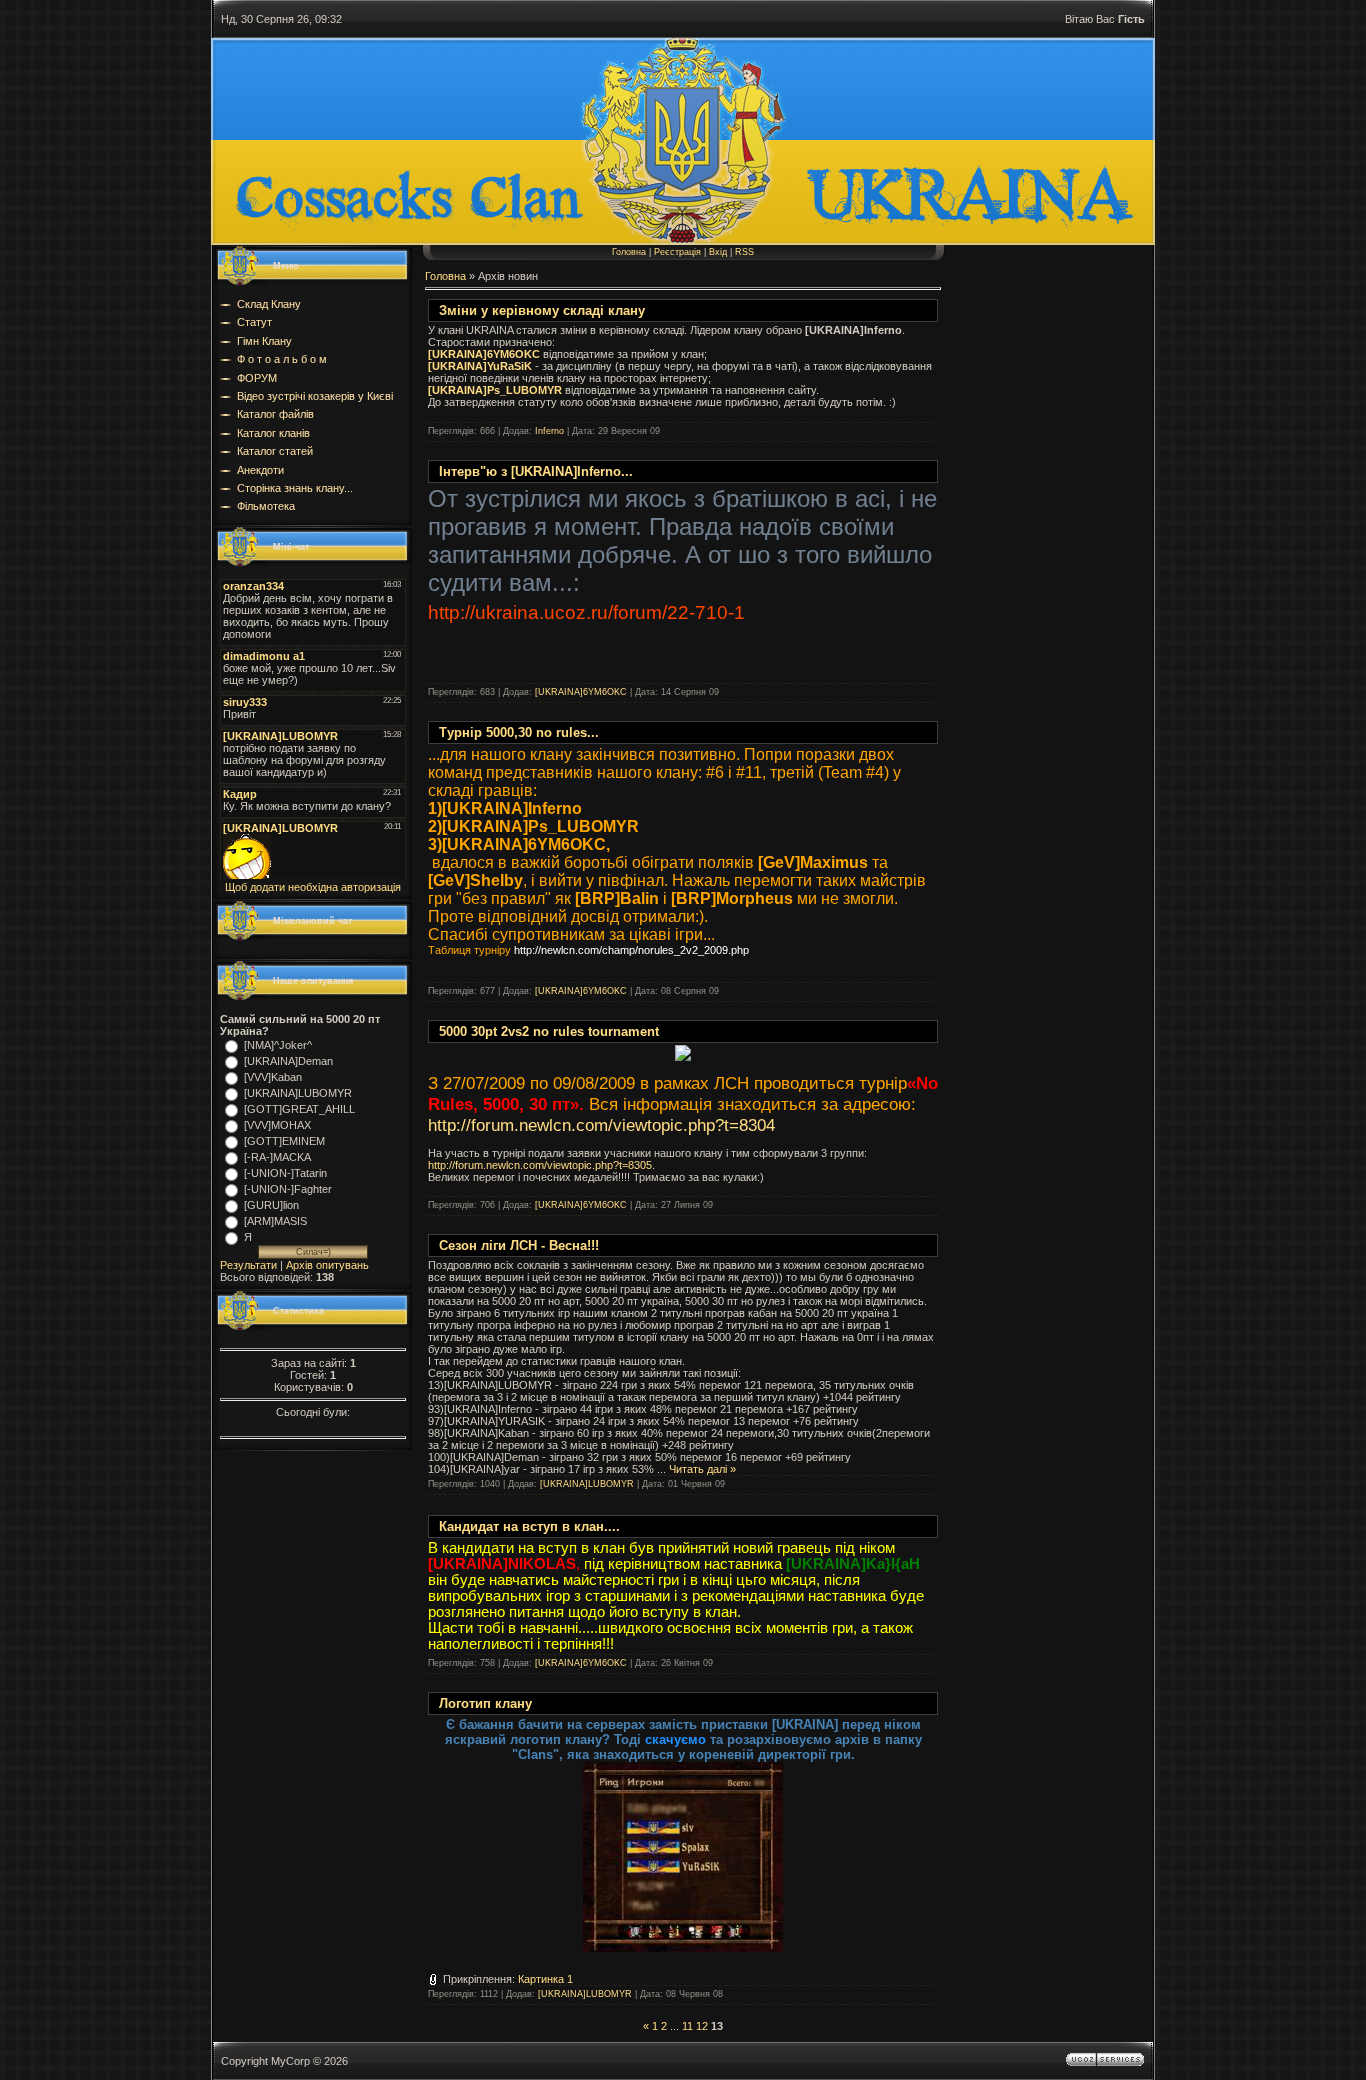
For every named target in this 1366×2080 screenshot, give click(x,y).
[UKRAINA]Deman (288, 1061)
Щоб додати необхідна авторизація (313, 887)
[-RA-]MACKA (277, 1157)
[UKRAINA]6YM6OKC (484, 354)
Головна (629, 252)
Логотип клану (485, 1703)
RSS (744, 252)
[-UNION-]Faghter (288, 1189)
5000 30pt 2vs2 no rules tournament (549, 1031)
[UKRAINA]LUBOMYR (298, 1093)
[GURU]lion (271, 1205)
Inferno (549, 431)
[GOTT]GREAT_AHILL (299, 1109)
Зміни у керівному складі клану (542, 310)
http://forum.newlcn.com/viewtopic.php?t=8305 (540, 1165)
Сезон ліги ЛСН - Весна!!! (519, 1245)
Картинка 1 (545, 1979)
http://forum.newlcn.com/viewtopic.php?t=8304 (601, 1125)
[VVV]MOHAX (277, 1125)
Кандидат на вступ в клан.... (529, 1526)
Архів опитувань (327, 1265)
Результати (248, 1265)
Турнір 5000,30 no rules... (519, 732)
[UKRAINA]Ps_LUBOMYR (495, 390)
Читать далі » (702, 1469)
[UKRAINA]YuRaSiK (480, 366)
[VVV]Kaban (273, 1077)
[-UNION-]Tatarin (285, 1173)
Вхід (718, 252)
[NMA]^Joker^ (278, 1045)
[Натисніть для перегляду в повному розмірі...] (683, 1947)
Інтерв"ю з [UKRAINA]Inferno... (536, 471)
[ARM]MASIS (275, 1221)
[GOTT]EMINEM (284, 1141)
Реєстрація (677, 252)
